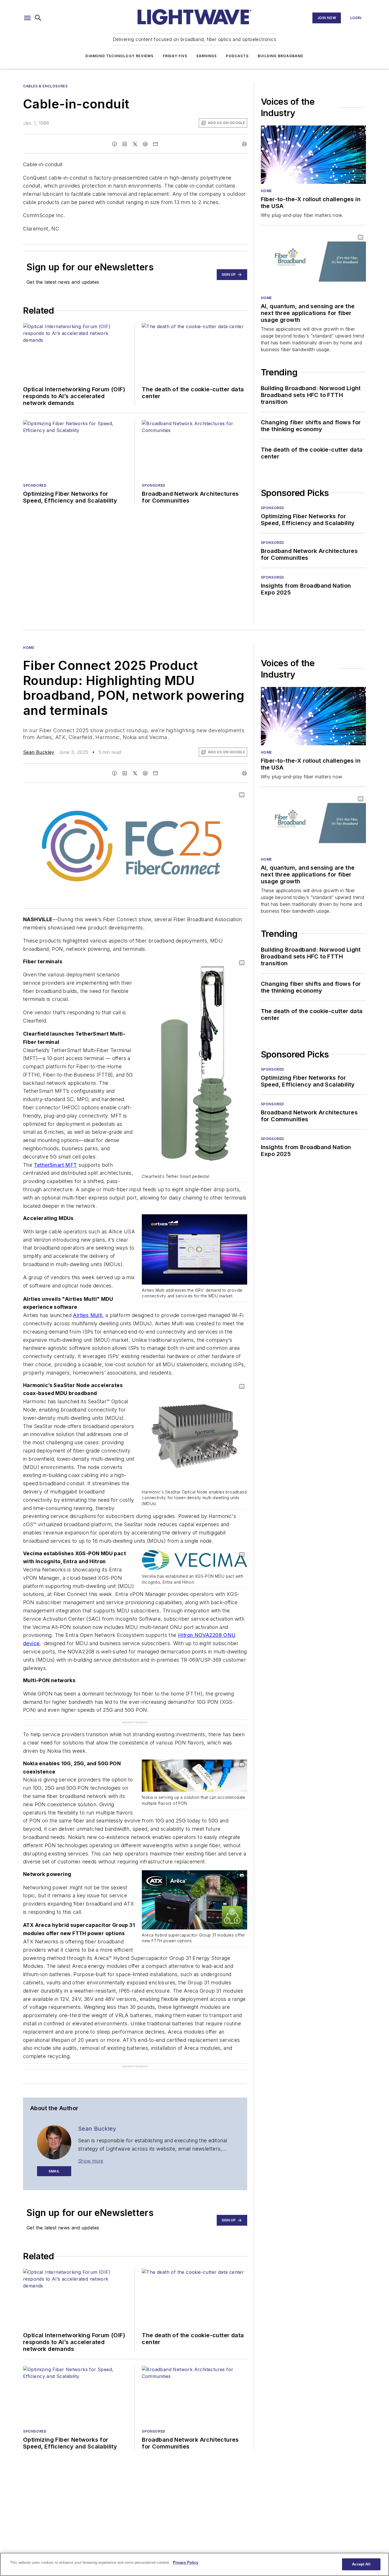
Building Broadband (281, 56)
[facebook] (114, 144)
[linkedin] (125, 144)
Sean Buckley (39, 752)
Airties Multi (88, 1315)
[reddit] (145, 144)
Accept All (361, 2564)
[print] (244, 144)
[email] (155, 144)
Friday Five (175, 56)
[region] (195, 2564)
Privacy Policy (186, 2562)
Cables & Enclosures (45, 86)
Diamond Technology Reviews (119, 56)
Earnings (207, 56)
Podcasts (237, 56)
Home (266, 191)
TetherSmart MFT (56, 1165)
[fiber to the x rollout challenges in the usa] (313, 155)
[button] (27, 18)
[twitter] (135, 144)
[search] (38, 18)
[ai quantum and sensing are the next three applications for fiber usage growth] (313, 261)
